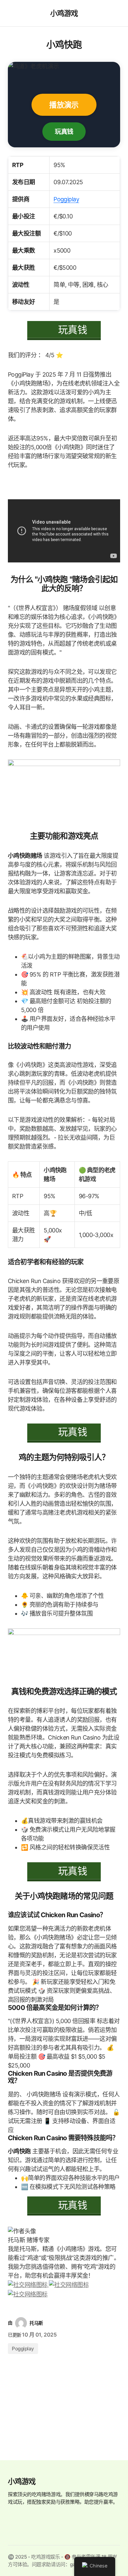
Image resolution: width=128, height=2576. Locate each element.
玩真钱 (64, 131)
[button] (11, 13)
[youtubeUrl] (69, 2284)
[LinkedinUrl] (28, 2294)
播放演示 (64, 105)
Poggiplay (66, 199)
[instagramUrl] (28, 2284)
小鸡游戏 (64, 13)
